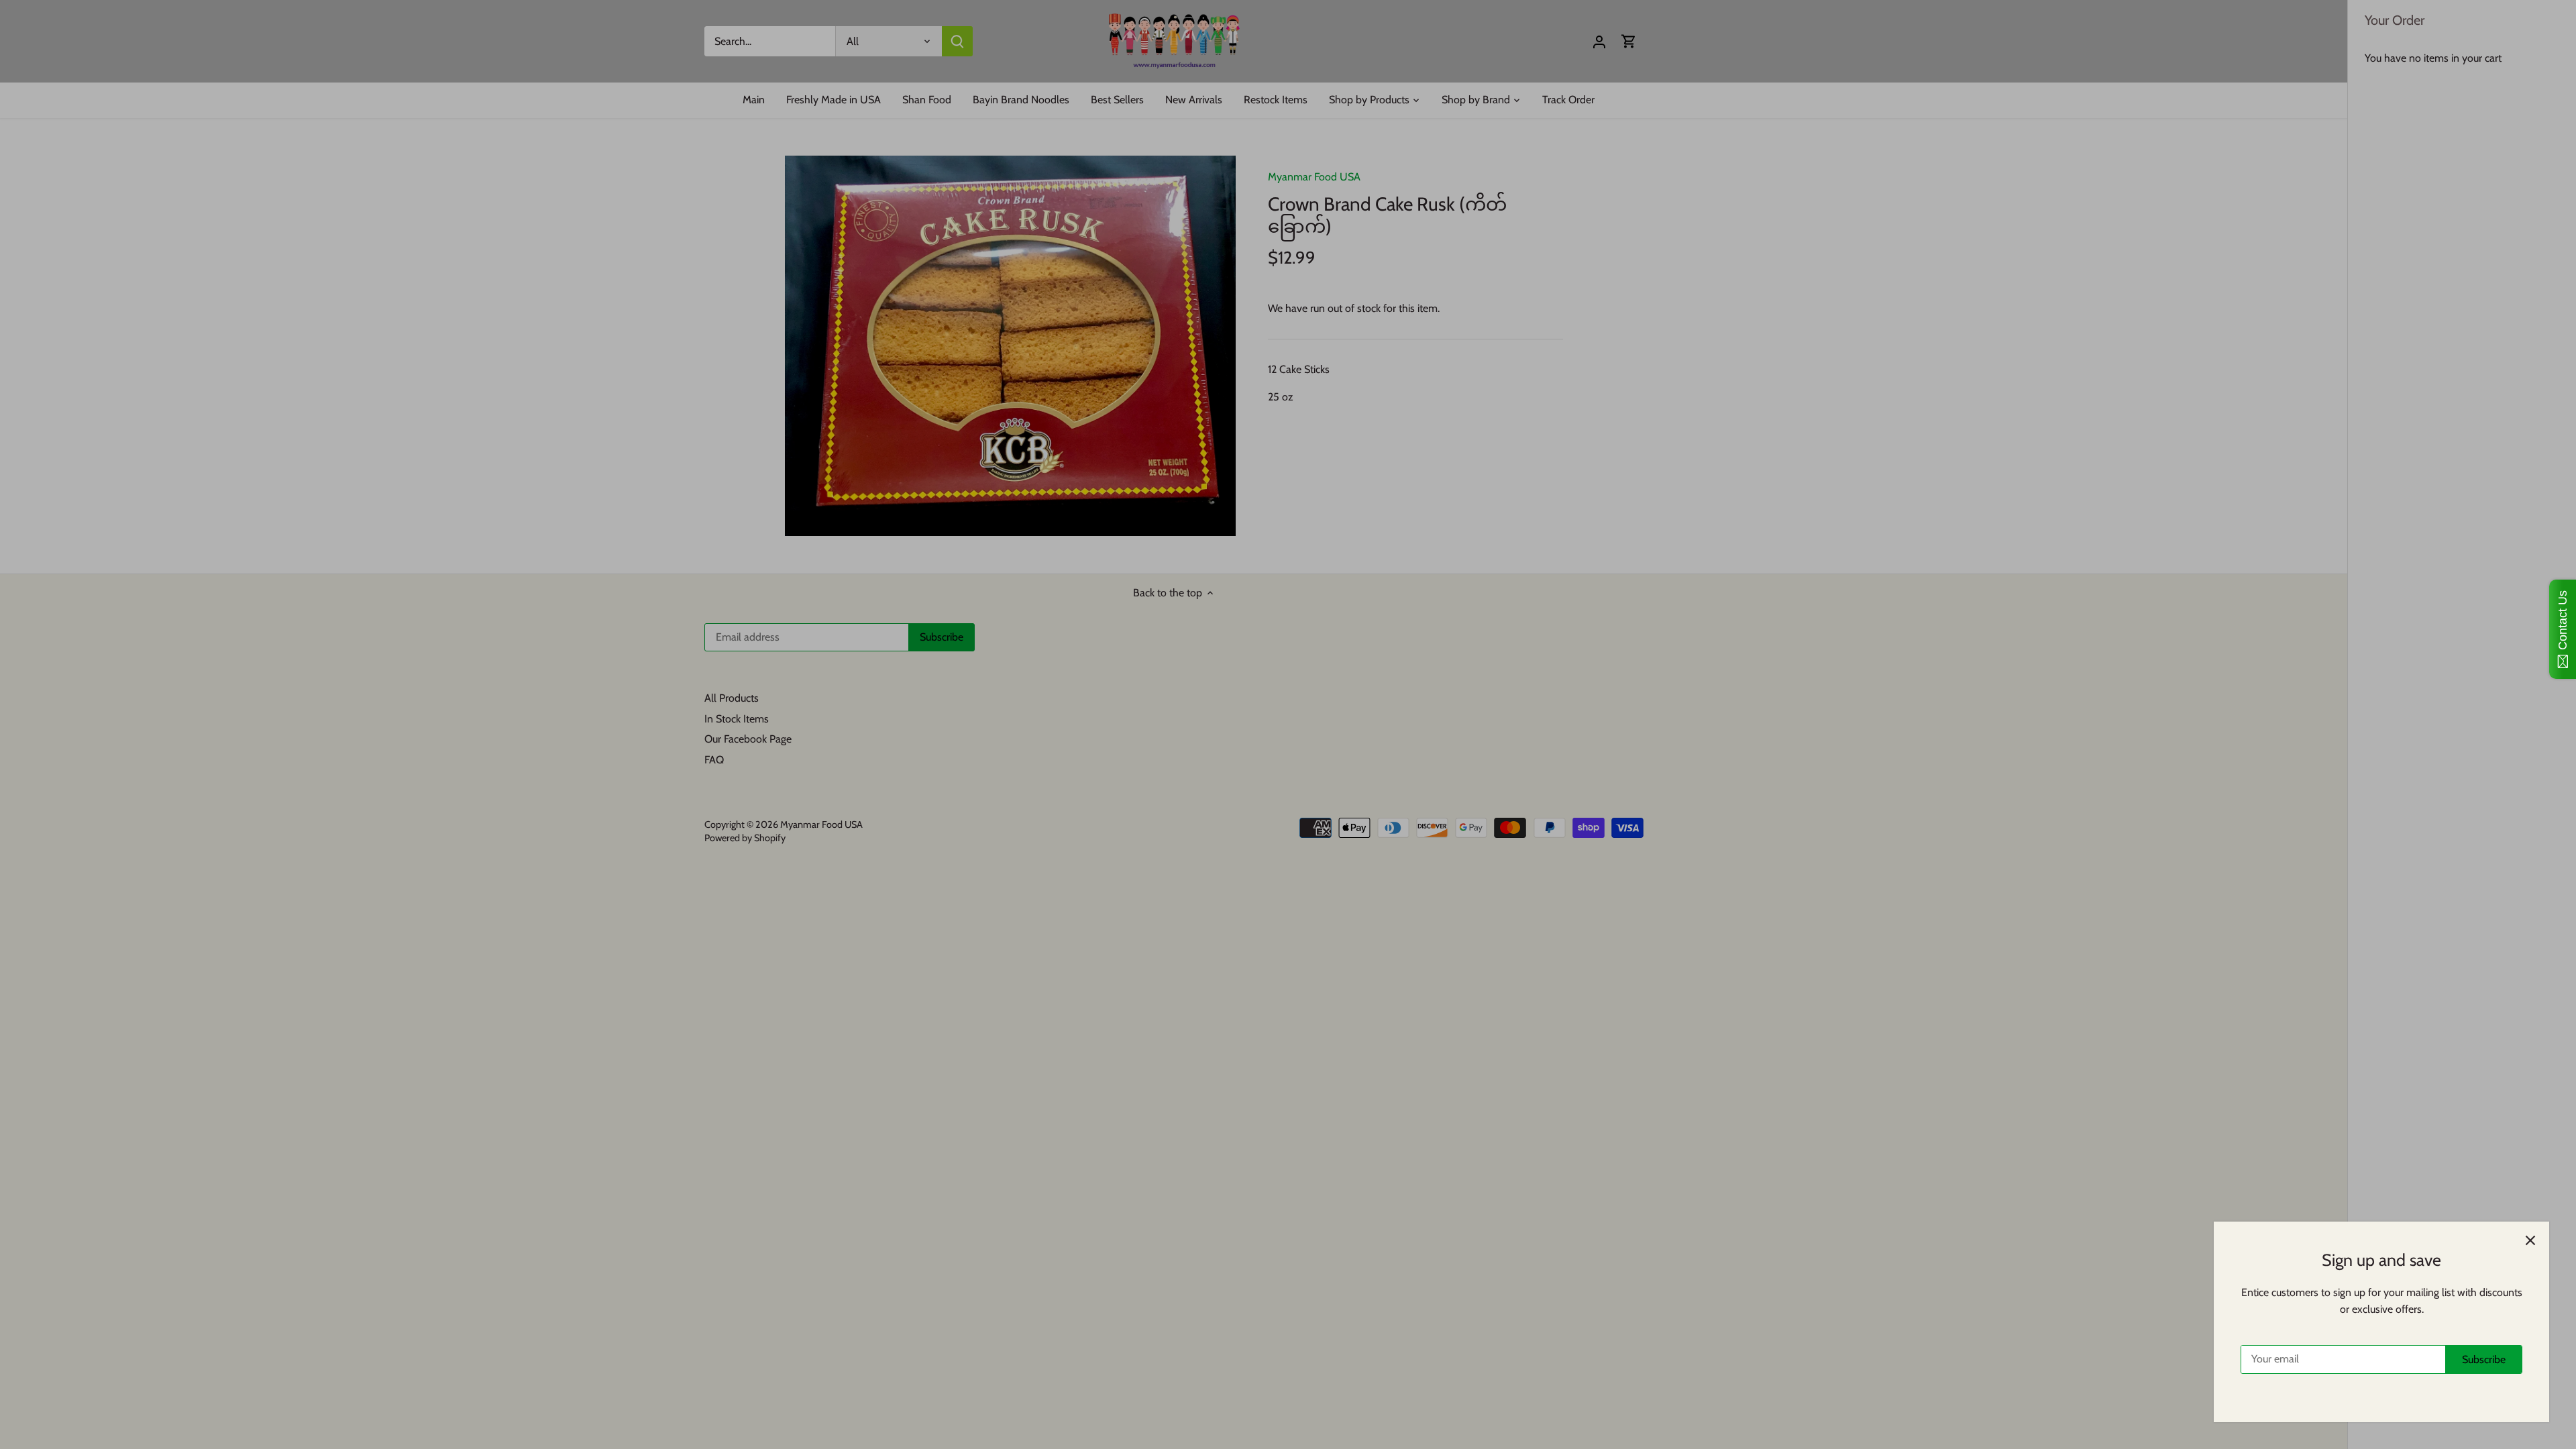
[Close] (2530, 1240)
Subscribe (2484, 1359)
